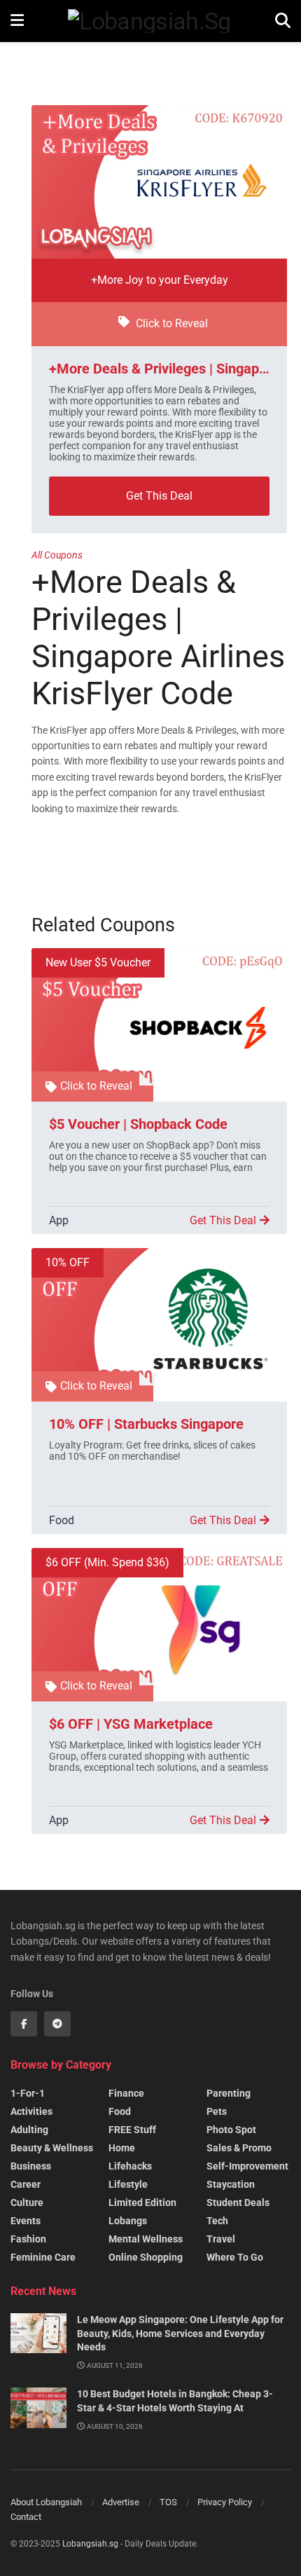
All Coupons (57, 555)
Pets (217, 2111)
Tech (217, 2221)
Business (31, 2166)
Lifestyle (128, 2184)
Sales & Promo (239, 2148)
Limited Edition (142, 2202)
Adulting (29, 2130)
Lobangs (128, 2221)
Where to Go (235, 2257)
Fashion (28, 2239)
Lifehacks (130, 2166)
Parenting (229, 2093)
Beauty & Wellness (52, 2148)
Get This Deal (159, 496)
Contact (26, 2517)
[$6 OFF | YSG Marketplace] (159, 1625)
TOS (168, 2502)
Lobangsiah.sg (90, 2544)
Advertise (121, 2502)
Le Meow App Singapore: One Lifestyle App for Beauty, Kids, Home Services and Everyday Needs (180, 2333)
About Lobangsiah (46, 2502)
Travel (221, 2239)
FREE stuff (132, 2130)
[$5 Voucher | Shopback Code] (159, 1025)
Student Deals (238, 2202)
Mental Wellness (146, 2239)
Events (26, 2221)
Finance (126, 2093)
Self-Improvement (247, 2166)
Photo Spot (231, 2130)
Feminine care (43, 2257)
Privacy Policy (225, 2502)
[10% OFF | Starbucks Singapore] (159, 1325)
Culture (27, 2202)
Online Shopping (146, 2257)
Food (62, 1520)
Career (26, 2184)
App (59, 1220)
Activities (31, 2111)
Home (122, 2148)
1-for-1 (28, 2093)
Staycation (231, 2184)
